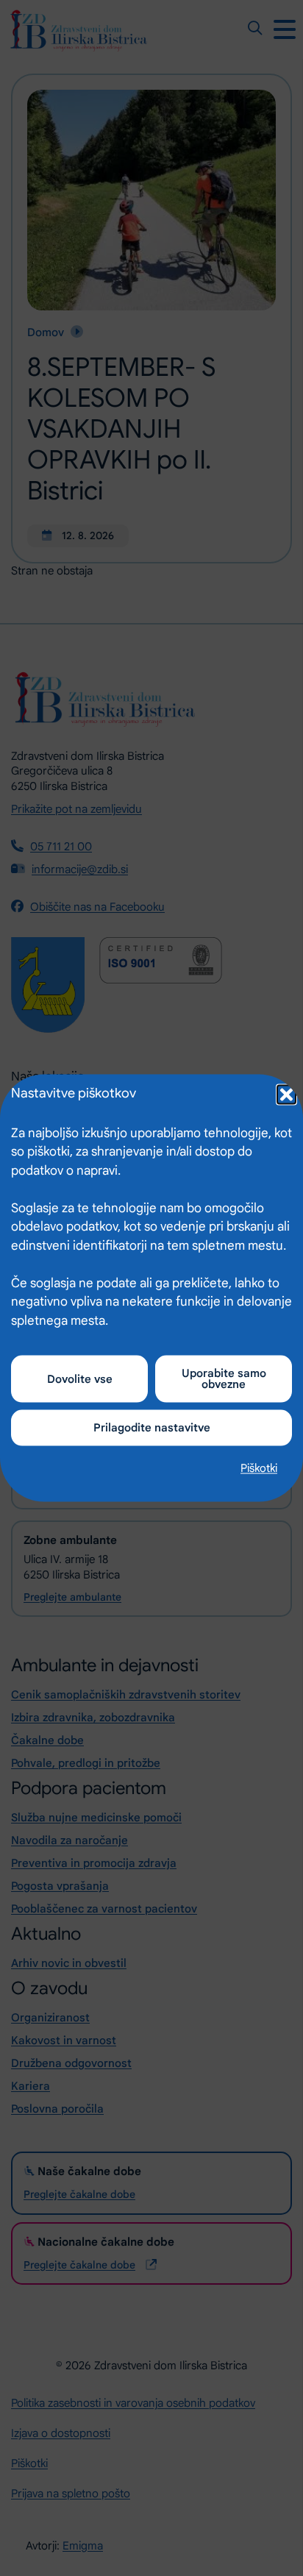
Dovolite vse (80, 1378)
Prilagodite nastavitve (152, 1428)
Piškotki (259, 1468)
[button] (285, 1093)
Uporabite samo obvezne (224, 1379)
